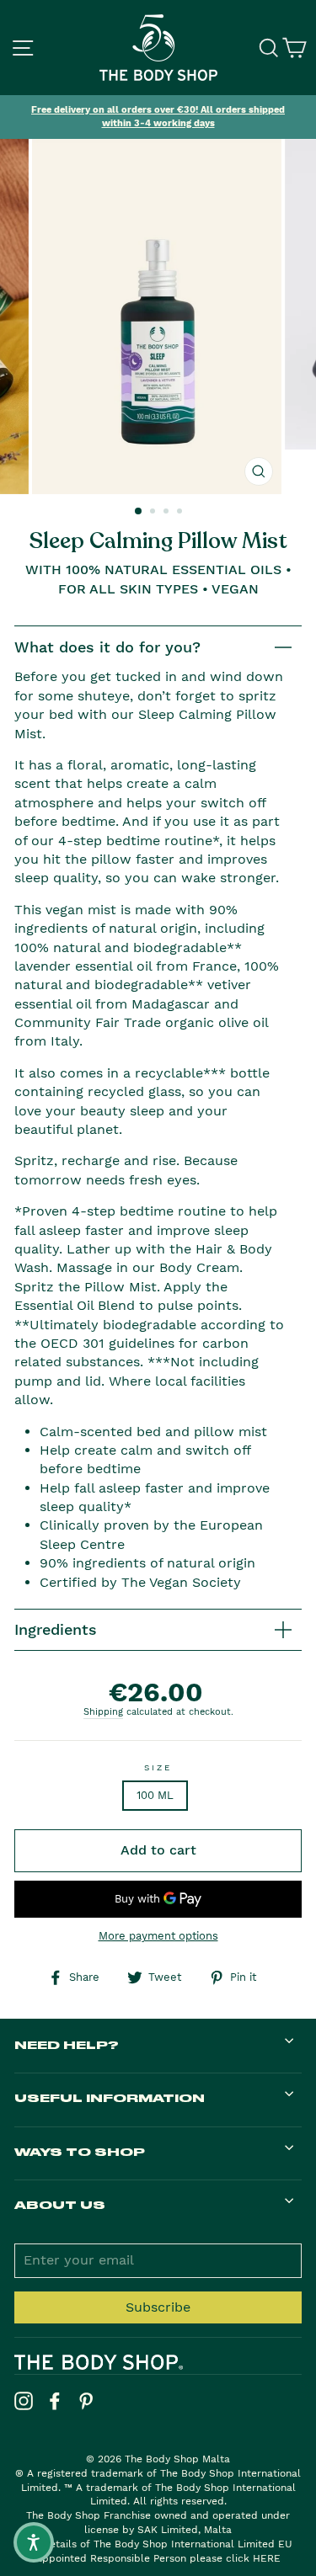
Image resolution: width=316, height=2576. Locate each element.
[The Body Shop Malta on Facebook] (55, 2401)
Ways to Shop (80, 2151)
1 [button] (139, 512)
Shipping (103, 1712)
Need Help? (67, 2044)
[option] (158, 117)
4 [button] (181, 513)
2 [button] (154, 513)
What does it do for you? (107, 647)
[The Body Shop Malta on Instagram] (24, 2401)
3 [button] (168, 513)
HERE (267, 2558)
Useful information (110, 2097)
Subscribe (158, 2307)
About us (60, 2204)
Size (158, 1767)
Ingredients (56, 1629)
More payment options (158, 1936)
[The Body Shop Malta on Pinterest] (86, 2401)
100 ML (155, 1795)
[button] (34, 2542)
